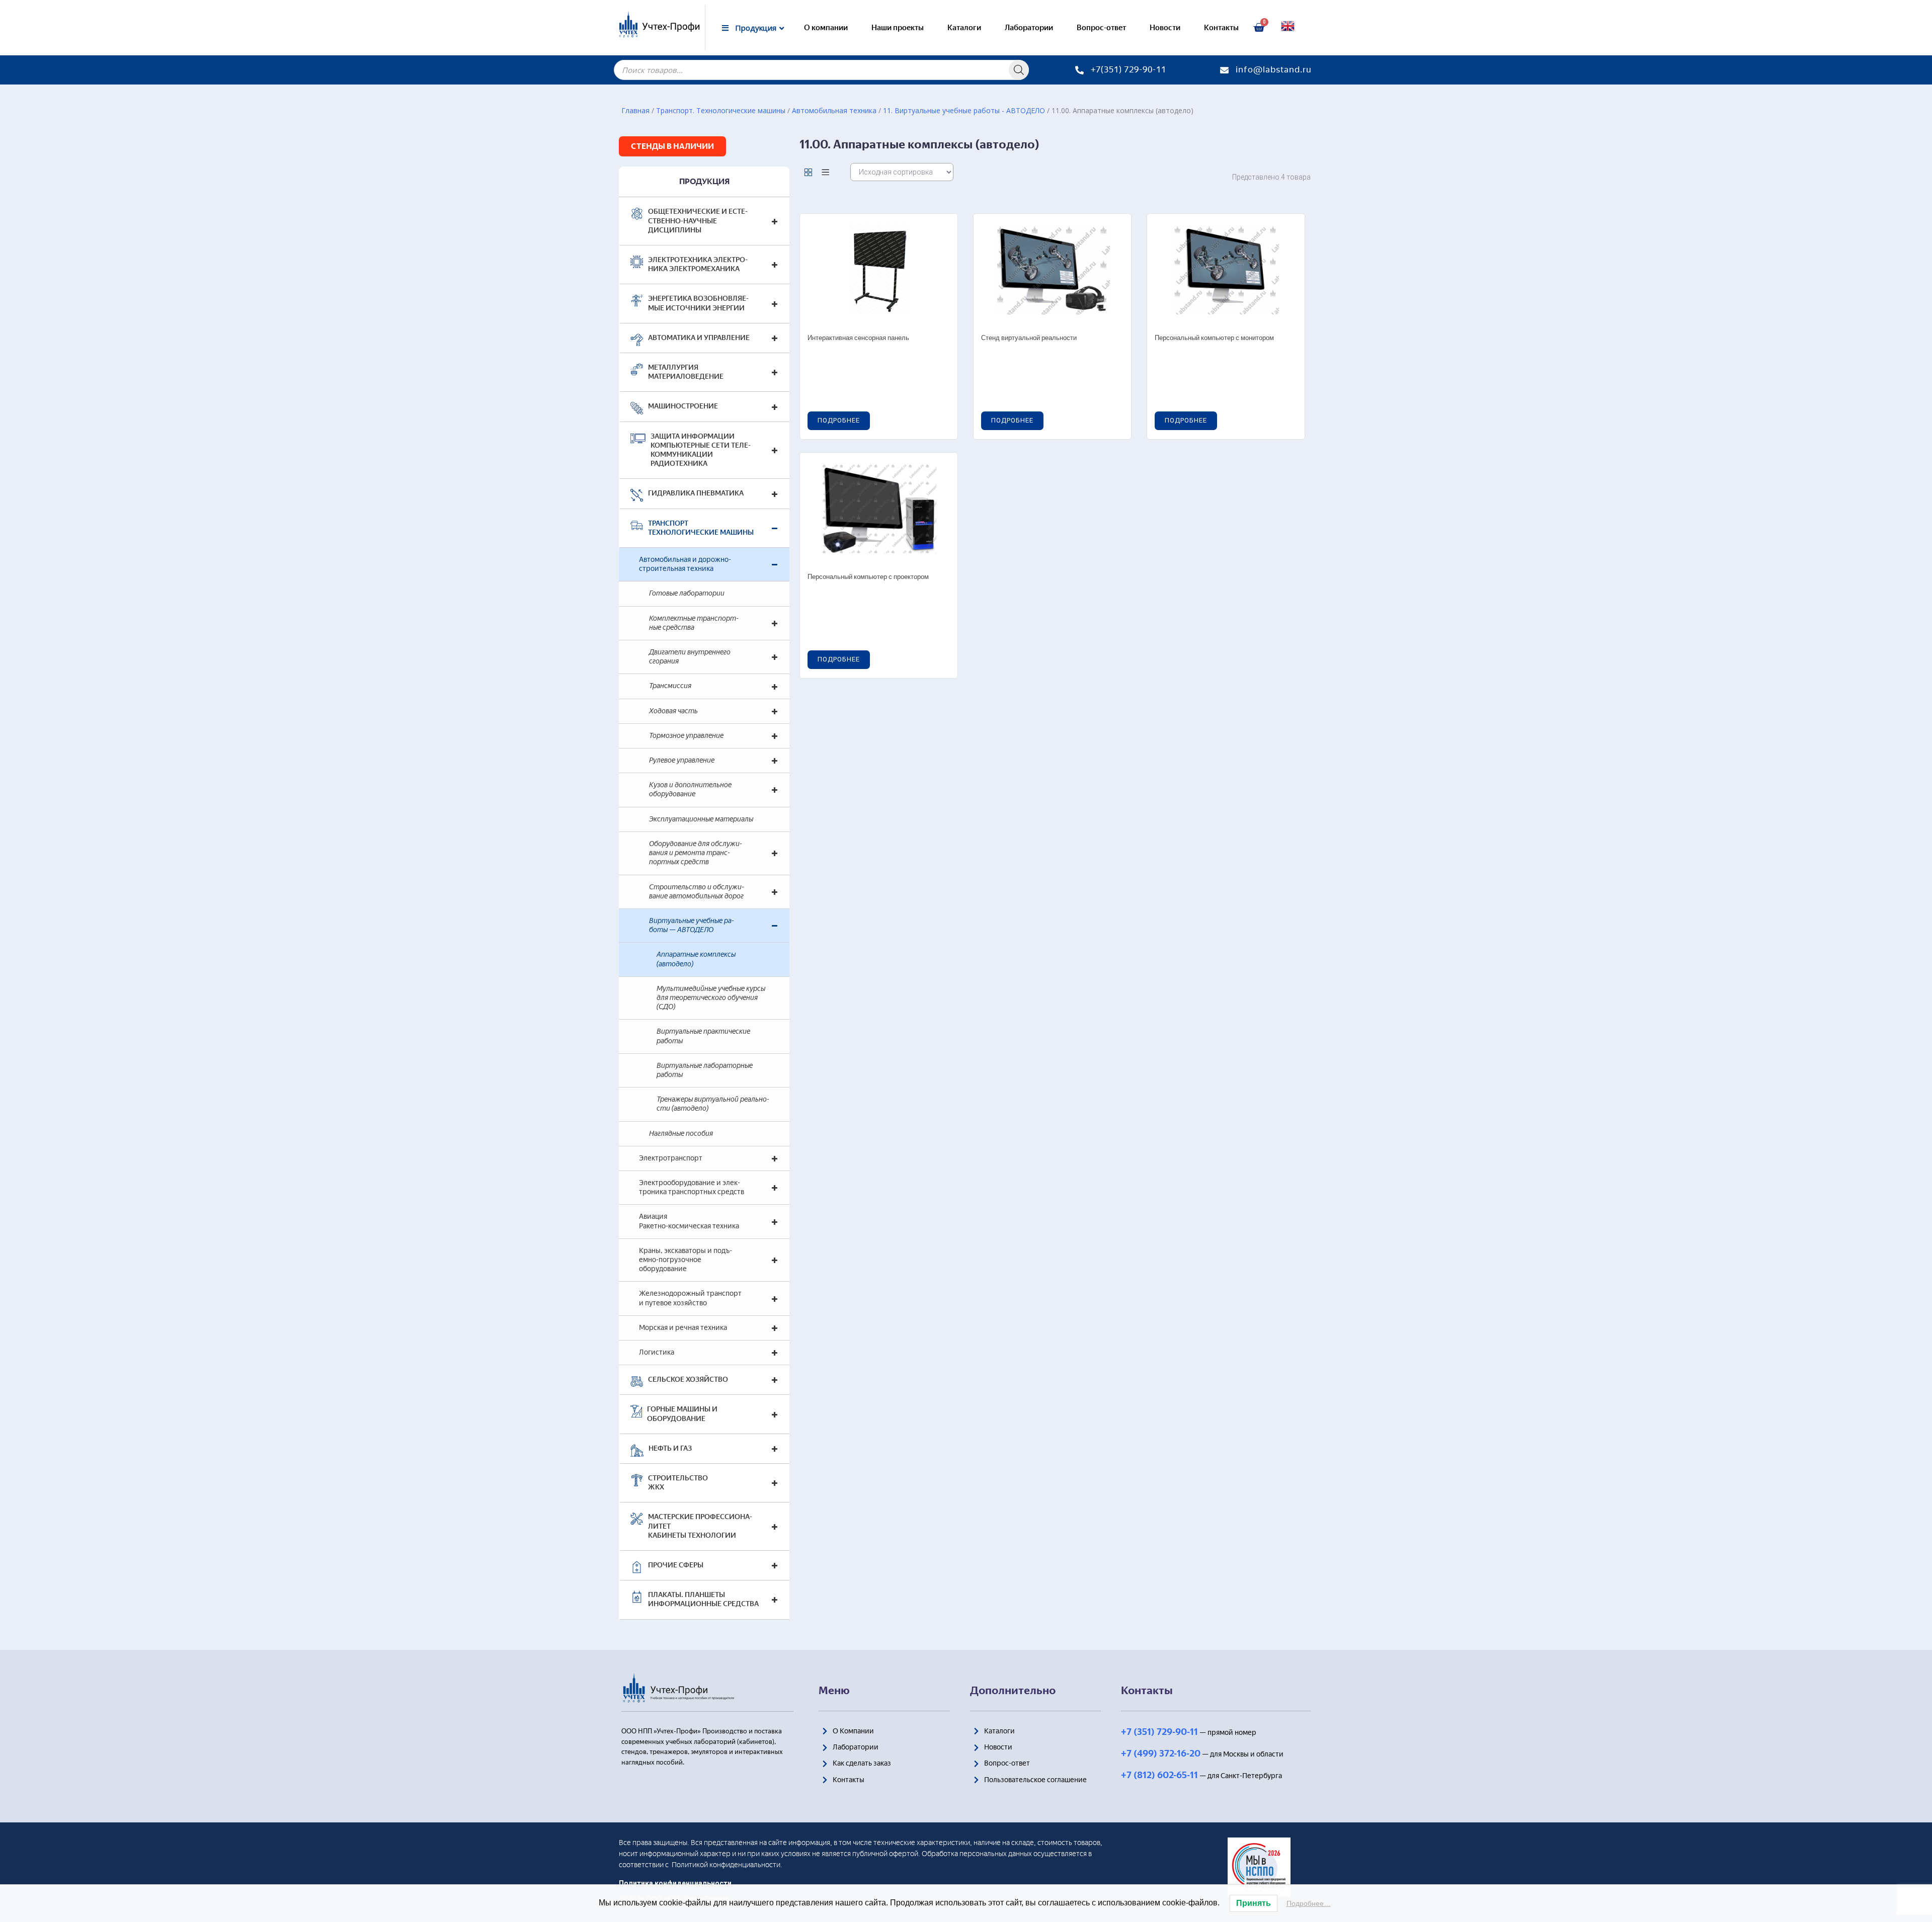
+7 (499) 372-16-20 (1161, 1753)
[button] (672, 146)
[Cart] (1259, 28)
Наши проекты (898, 28)
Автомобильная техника (834, 110)
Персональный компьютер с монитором (1214, 338)
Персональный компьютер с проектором (868, 577)
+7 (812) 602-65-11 (1159, 1775)
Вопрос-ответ (1101, 28)
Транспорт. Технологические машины (721, 110)
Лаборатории (1029, 28)
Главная (635, 110)
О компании (826, 28)
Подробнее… (1309, 1903)
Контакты (1221, 28)
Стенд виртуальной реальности (1029, 338)
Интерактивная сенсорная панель (858, 338)
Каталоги (964, 28)
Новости (1165, 28)
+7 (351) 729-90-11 (1159, 1732)
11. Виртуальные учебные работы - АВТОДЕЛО (964, 110)
